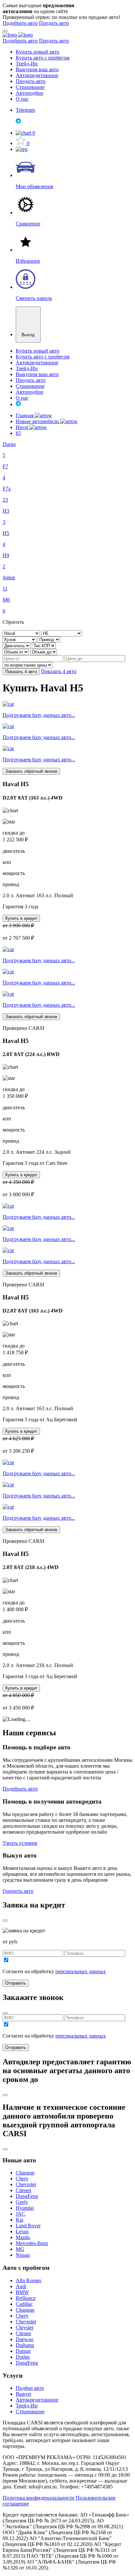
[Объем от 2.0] (16, 652)
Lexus (22, 2231)
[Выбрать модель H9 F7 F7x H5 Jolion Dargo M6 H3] (62, 633)
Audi (21, 2286)
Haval (23, 427)
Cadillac (24, 2304)
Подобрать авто (20, 23)
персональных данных (81, 1971)
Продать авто (54, 23)
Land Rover (28, 2226)
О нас (22, 99)
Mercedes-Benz (32, 2243)
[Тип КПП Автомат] (44, 645)
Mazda (23, 2237)
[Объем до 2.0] (44, 652)
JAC (20, 2214)
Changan (25, 2173)
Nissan (23, 2255)
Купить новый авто (38, 52)
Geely (22, 2202)
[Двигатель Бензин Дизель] (17, 645)
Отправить (16, 1983)
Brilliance (26, 2298)
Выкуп (23, 2394)
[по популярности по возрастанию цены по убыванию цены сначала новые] (28, 665)
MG (20, 2249)
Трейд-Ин (27, 64)
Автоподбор (29, 93)
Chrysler (25, 2328)
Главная (25, 415)
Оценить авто (18, 1891)
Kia (19, 2220)
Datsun (23, 2351)
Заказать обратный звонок (31, 771)
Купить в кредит (21, 918)
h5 (18, 433)
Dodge (23, 2357)
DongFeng (27, 2196)
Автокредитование (37, 75)
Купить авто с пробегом (43, 58)
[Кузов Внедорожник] (20, 639)
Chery (22, 2179)
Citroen (23, 2190)
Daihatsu (25, 2345)
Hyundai (25, 2208)
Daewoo (25, 2339)
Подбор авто (30, 2388)
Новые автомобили (38, 421)
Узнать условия (20, 1843)
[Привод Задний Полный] (49, 639)
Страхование (30, 87)
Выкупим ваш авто (37, 69)
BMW (22, 2292)
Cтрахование (30, 2411)
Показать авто (21, 672)
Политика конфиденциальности (39, 2498)
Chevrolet (26, 2184)
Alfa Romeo (29, 2280)
